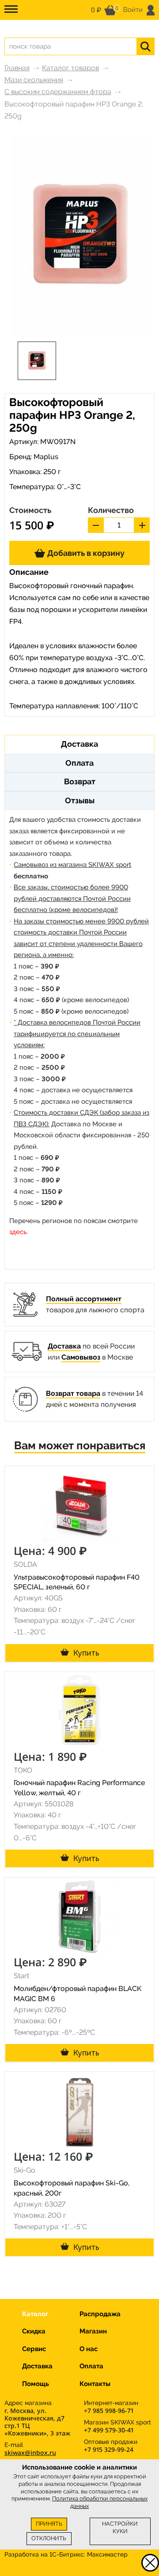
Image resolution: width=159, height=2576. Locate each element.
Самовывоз (81, 1357)
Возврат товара (73, 1393)
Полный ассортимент (84, 1299)
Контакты (95, 2384)
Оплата (91, 2366)
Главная (17, 68)
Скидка (34, 2331)
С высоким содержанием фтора (58, 92)
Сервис (34, 2349)
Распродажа (100, 2314)
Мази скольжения (34, 80)
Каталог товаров (70, 68)
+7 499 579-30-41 (109, 2430)
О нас (89, 2349)
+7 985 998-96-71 (109, 2411)
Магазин (93, 2331)
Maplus (46, 457)
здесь (18, 1232)
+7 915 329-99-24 (109, 2449)
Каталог (35, 2314)
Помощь (36, 2384)
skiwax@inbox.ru (30, 2453)
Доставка (64, 1346)
